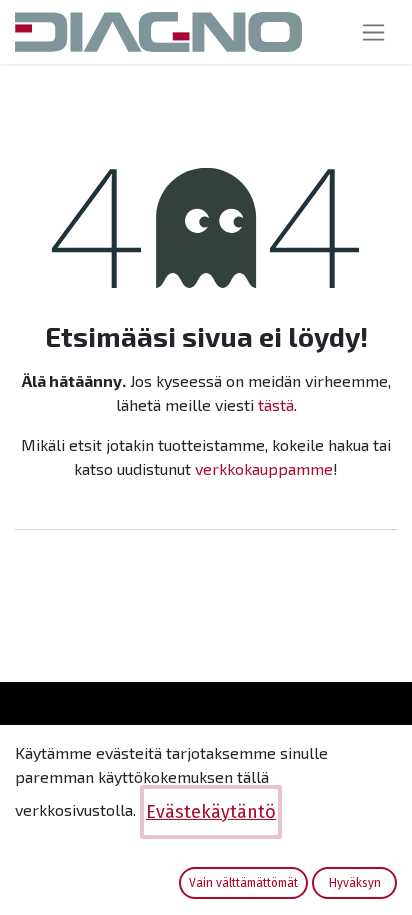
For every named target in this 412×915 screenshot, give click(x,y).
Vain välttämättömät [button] (243, 883)
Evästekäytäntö (211, 812)
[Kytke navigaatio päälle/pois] (373, 32)
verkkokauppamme (264, 468)
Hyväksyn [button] (355, 883)
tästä (276, 404)
